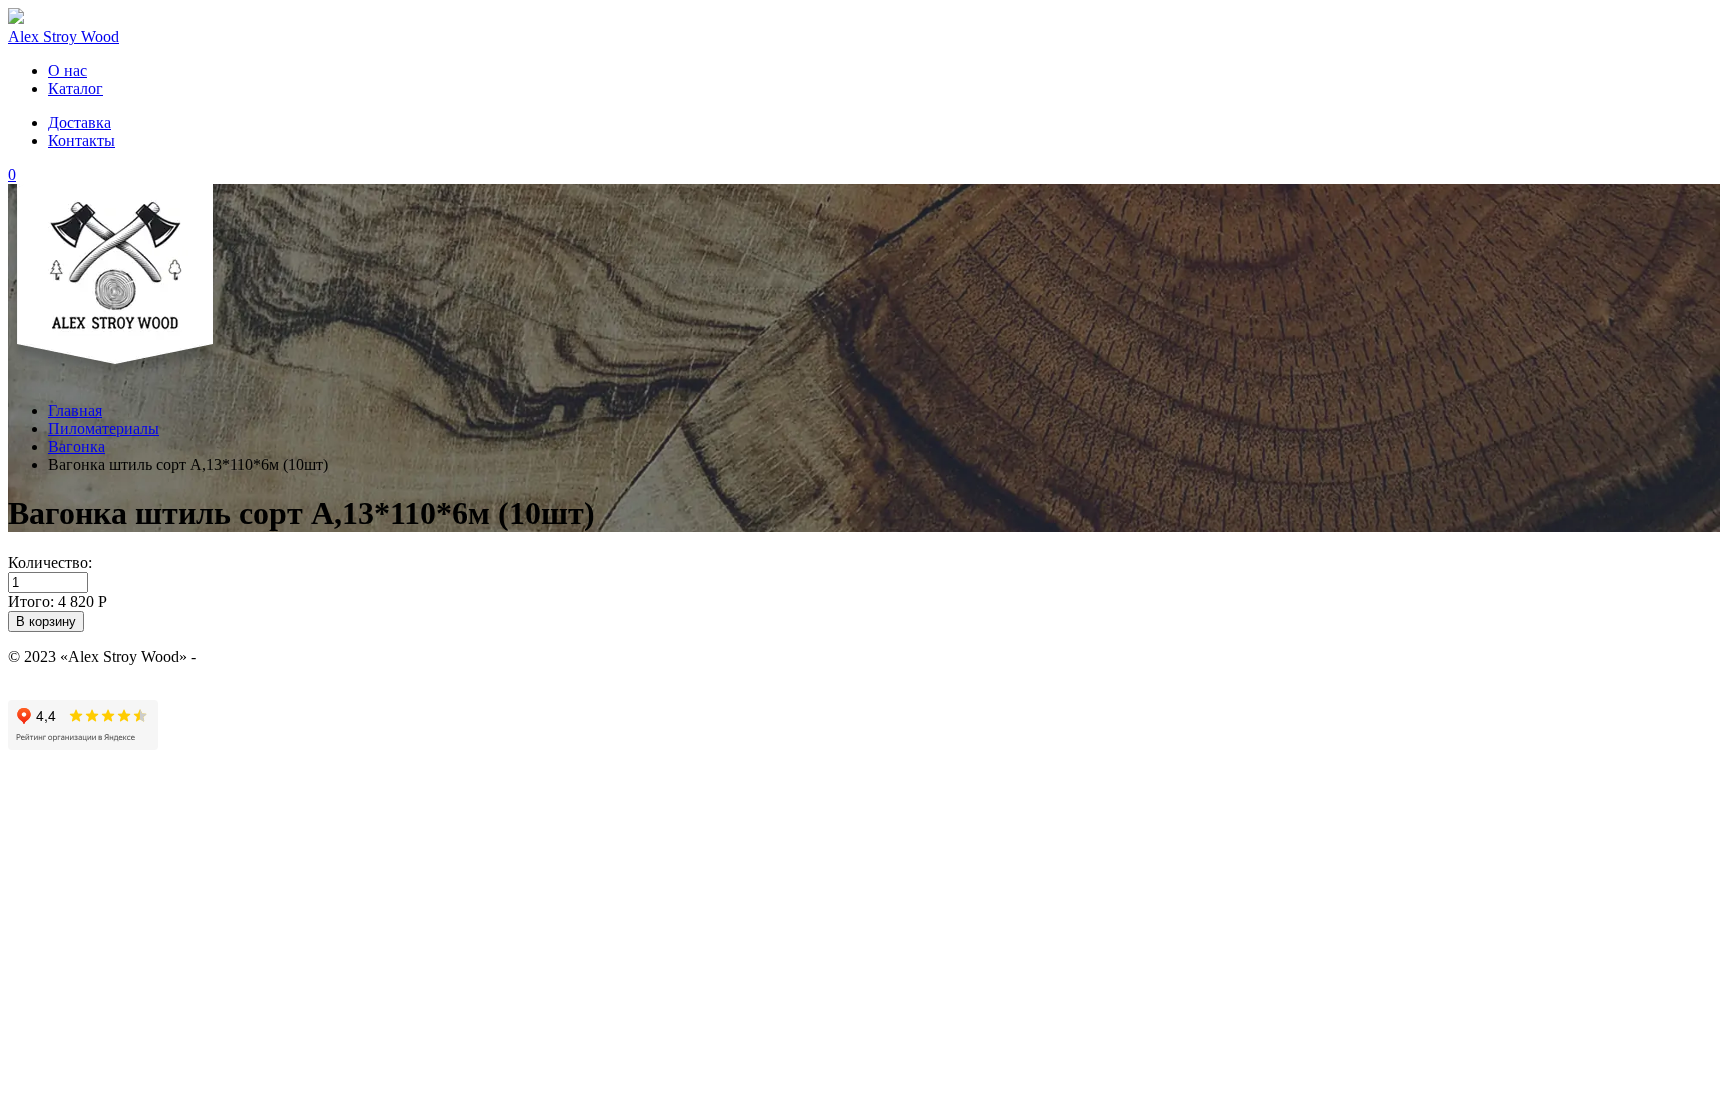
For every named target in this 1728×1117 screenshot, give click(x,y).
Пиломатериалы (103, 428)
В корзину (46, 621)
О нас (67, 70)
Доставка (79, 122)
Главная (75, 410)
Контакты (81, 140)
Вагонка (76, 446)
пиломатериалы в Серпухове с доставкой (340, 656)
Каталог (75, 88)
